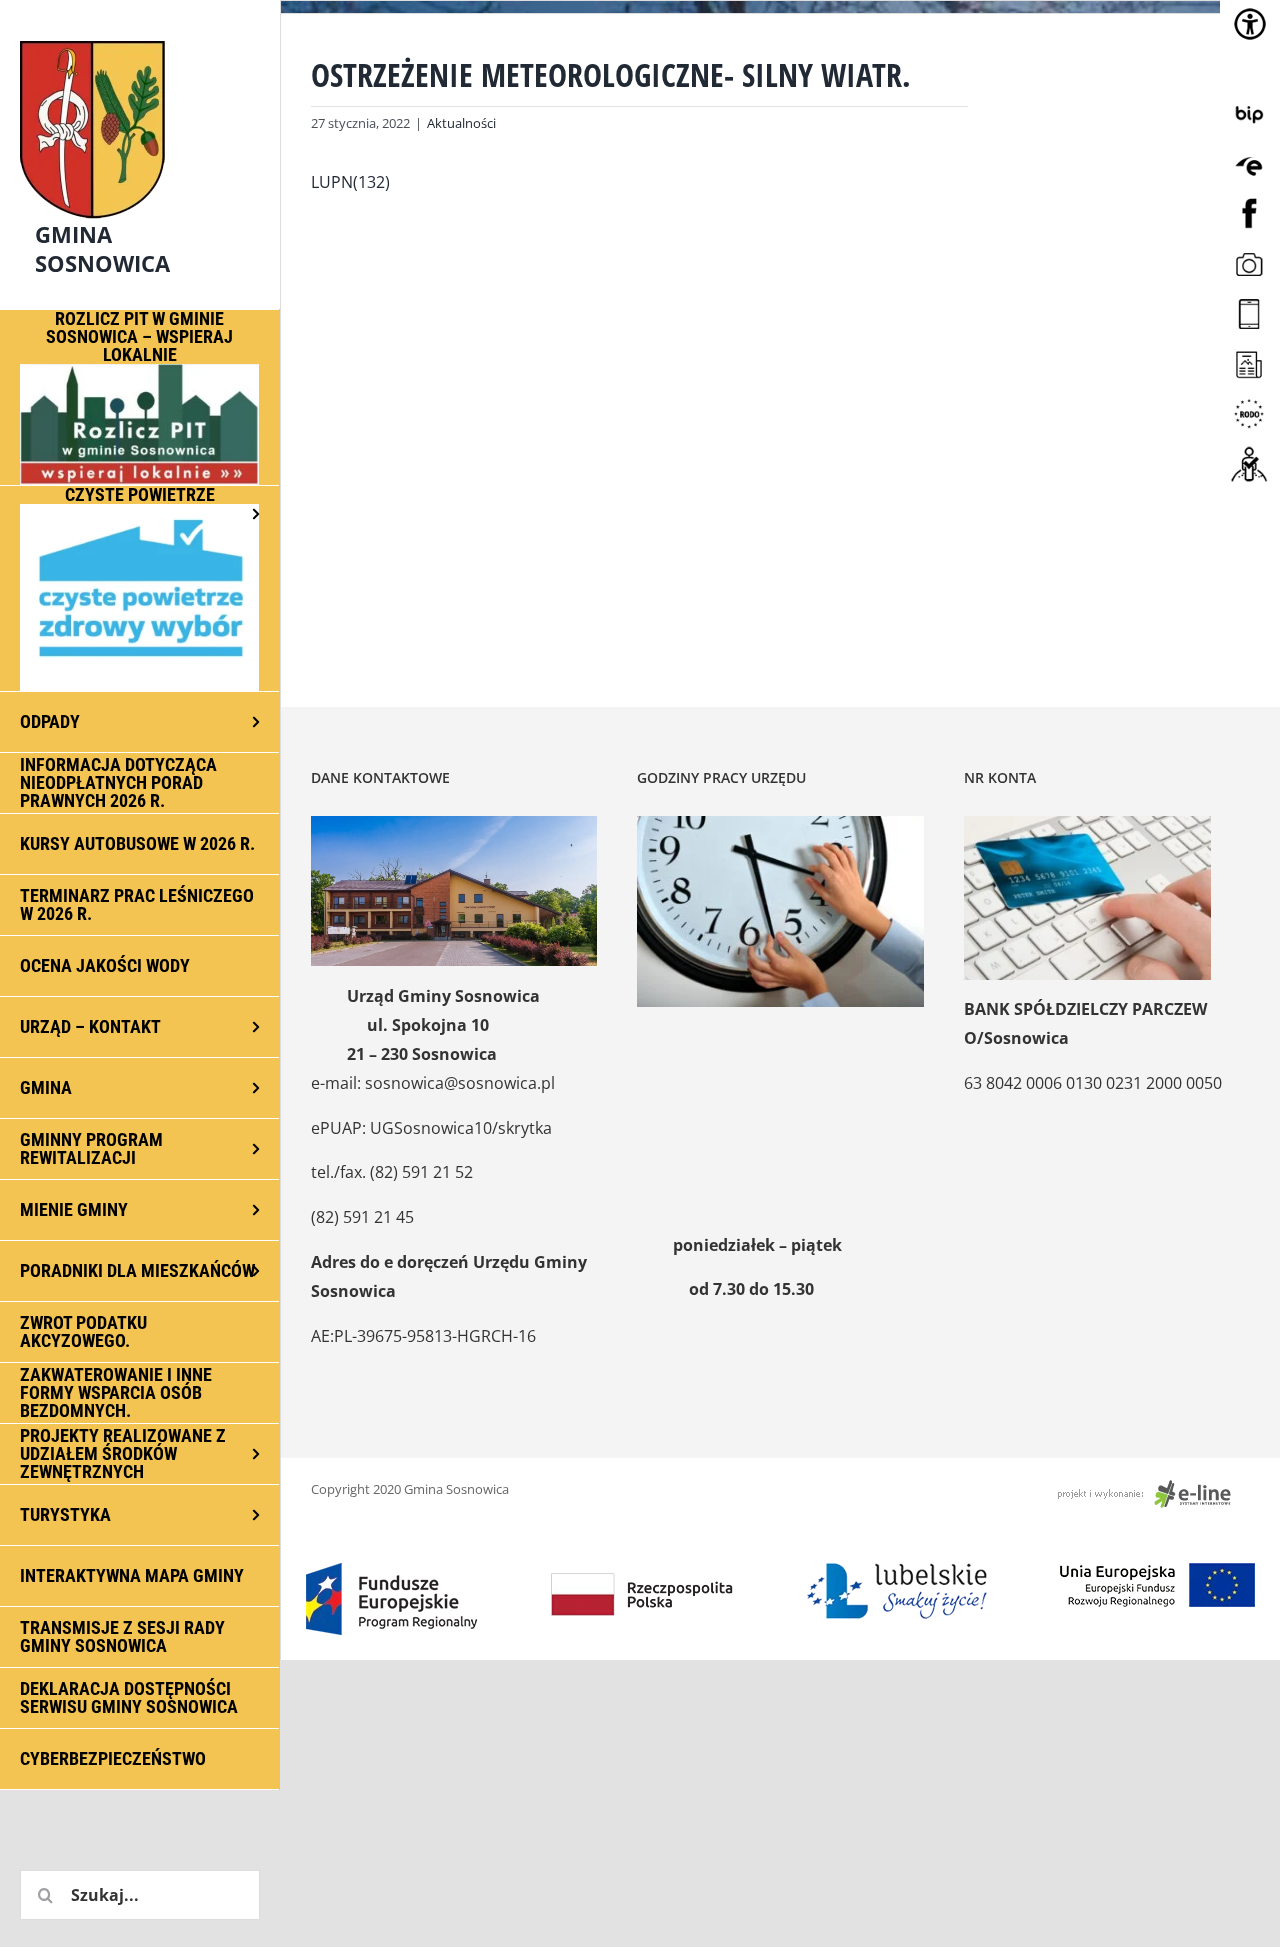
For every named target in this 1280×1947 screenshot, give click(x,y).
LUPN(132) (350, 182)
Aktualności (461, 123)
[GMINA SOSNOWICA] (140, 36)
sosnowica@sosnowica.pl (460, 1083)
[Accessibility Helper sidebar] (1250, 24)
